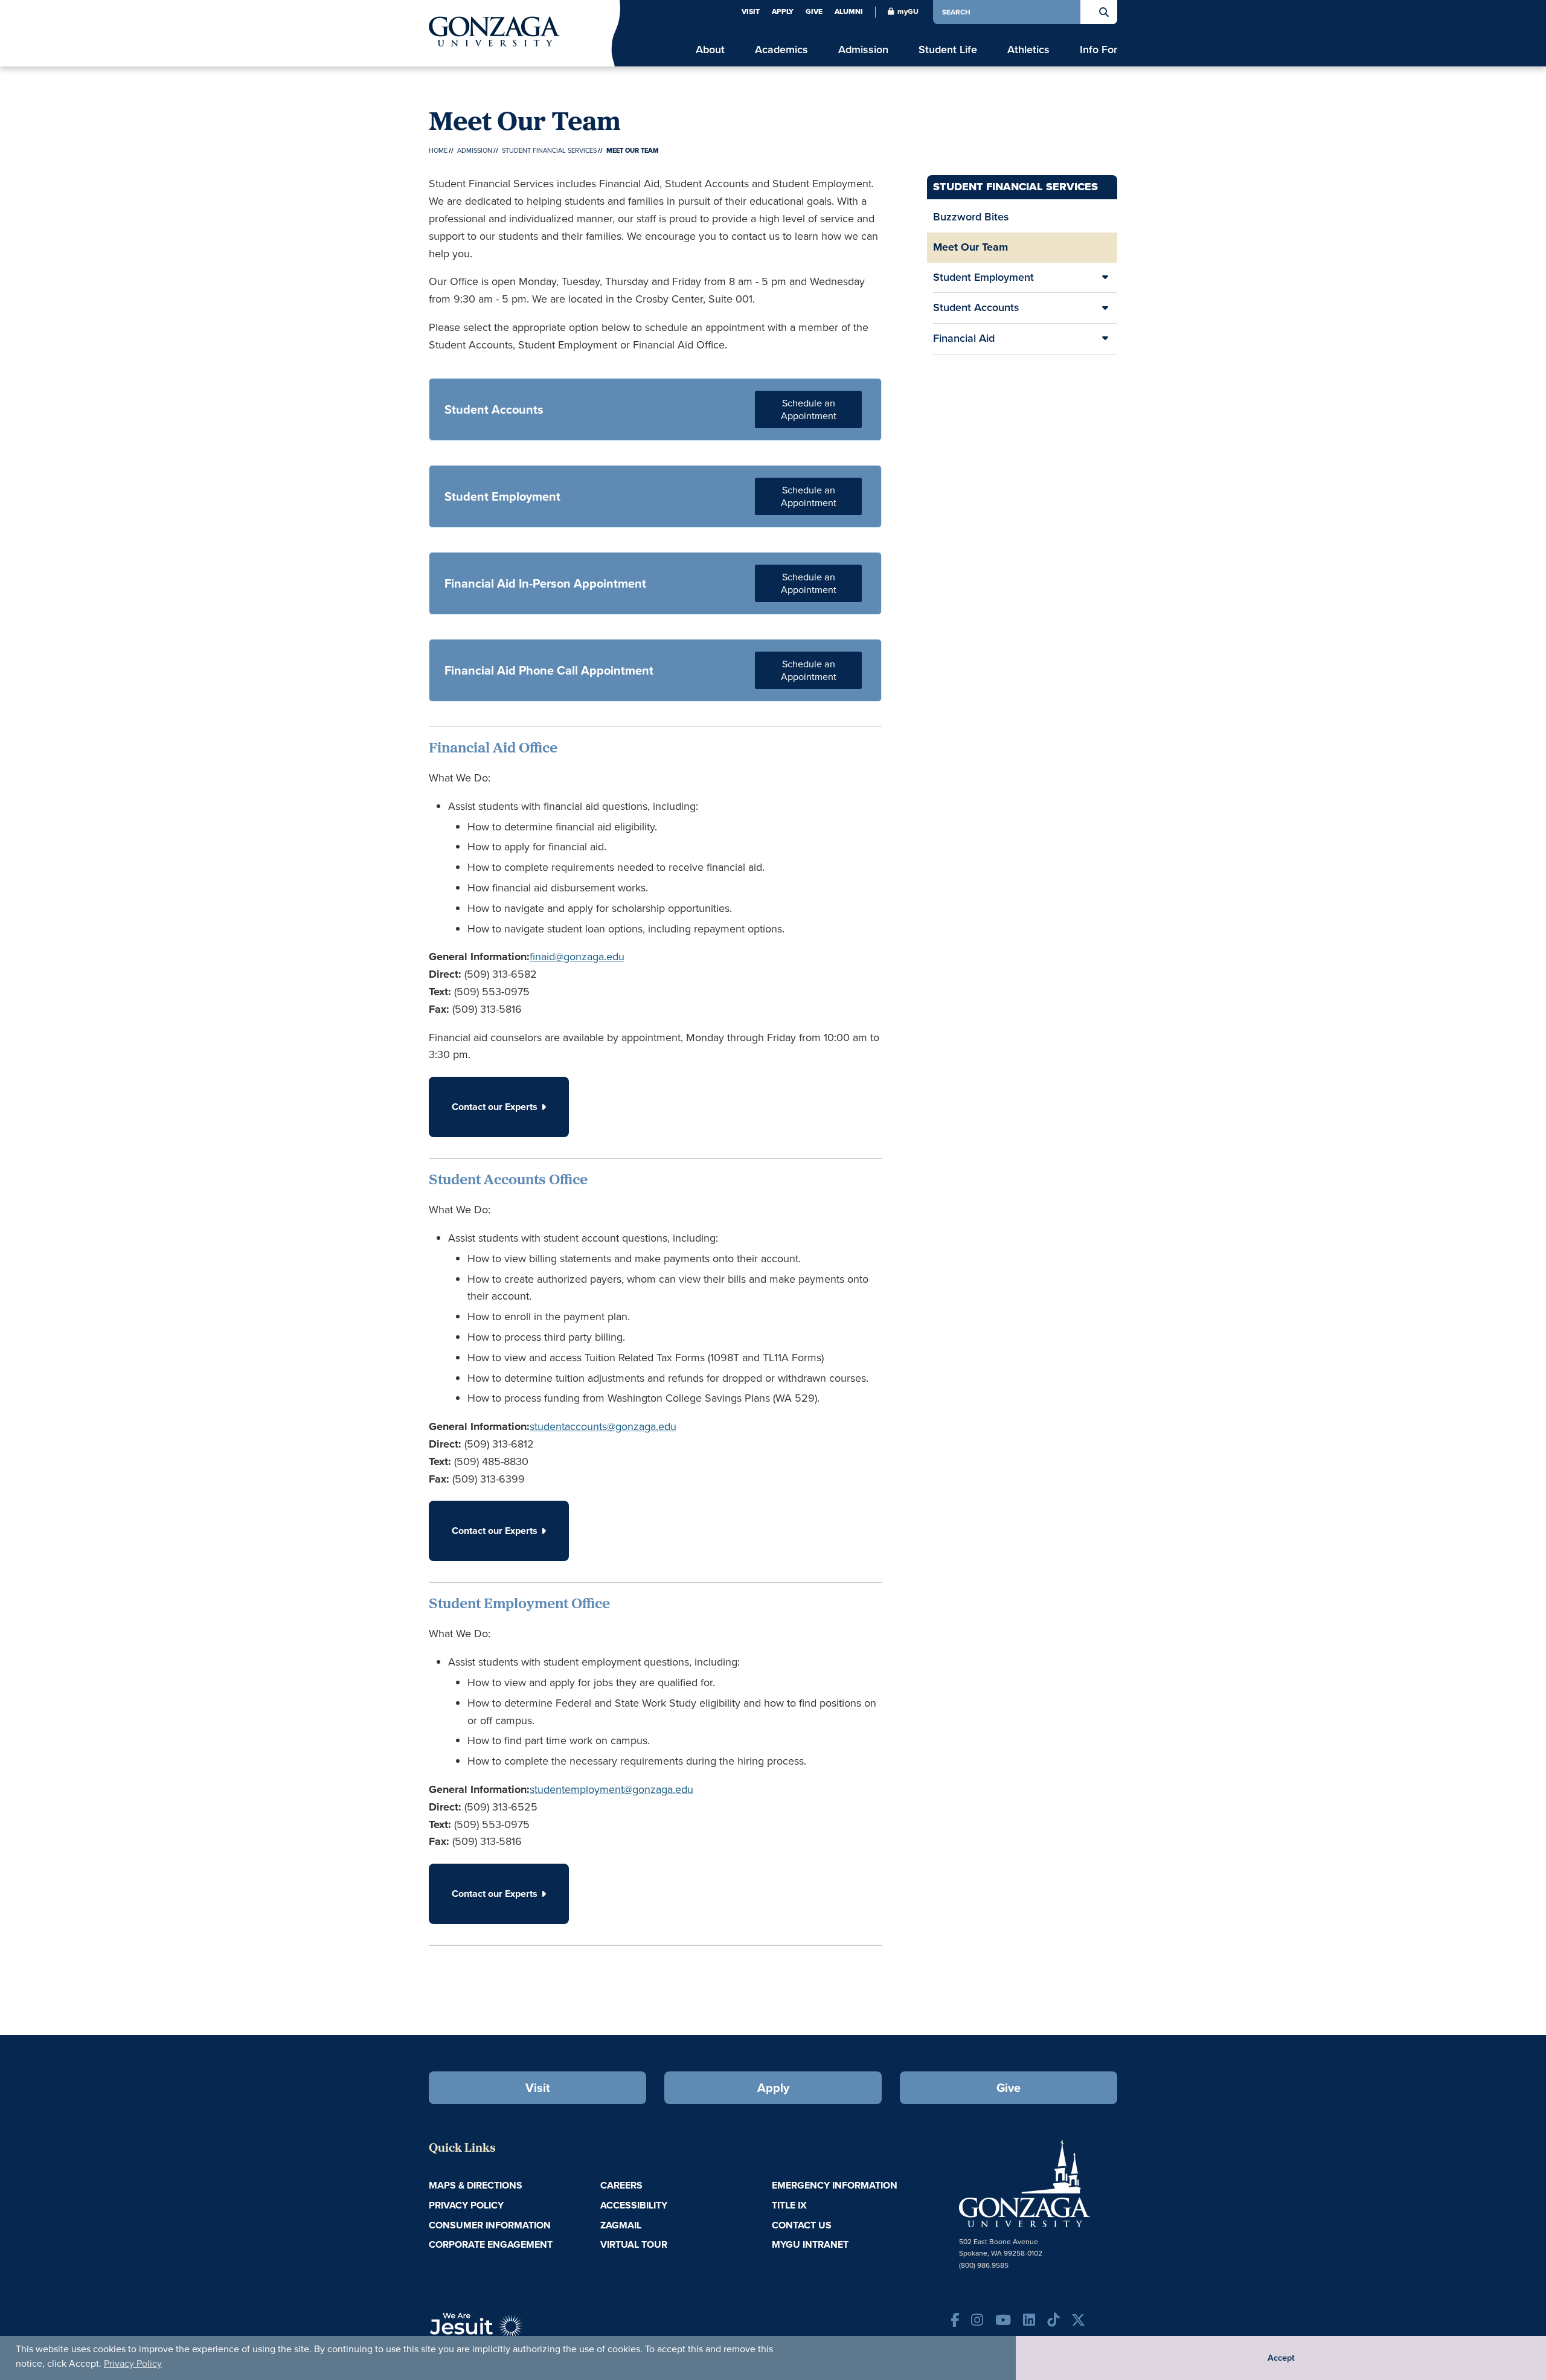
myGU (908, 11)
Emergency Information (835, 2185)
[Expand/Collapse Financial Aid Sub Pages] (1105, 339)
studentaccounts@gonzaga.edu (603, 1426)
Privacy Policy (133, 2363)
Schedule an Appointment (809, 409)
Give (814, 11)
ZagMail (621, 2225)
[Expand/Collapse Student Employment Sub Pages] (1105, 278)
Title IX (789, 2205)
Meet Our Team (970, 247)
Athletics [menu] (1028, 50)
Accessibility (634, 2205)
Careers (621, 2185)
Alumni (849, 11)
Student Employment (983, 277)
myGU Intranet (810, 2244)
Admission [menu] (863, 50)
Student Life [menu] (948, 50)
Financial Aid (964, 338)
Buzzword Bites (971, 217)
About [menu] (710, 50)
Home (438, 150)
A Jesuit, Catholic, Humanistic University (531, 2332)
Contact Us (802, 2225)
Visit (751, 11)
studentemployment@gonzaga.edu (611, 1789)
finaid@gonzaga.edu (577, 957)
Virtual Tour (634, 2244)
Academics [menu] (781, 50)
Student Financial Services (549, 150)
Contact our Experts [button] (495, 1107)
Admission (475, 150)
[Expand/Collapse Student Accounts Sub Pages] (1105, 308)
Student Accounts (976, 307)
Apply (783, 11)
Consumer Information (490, 2225)
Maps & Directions (476, 2185)
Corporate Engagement (491, 2244)
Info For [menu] (1099, 50)
